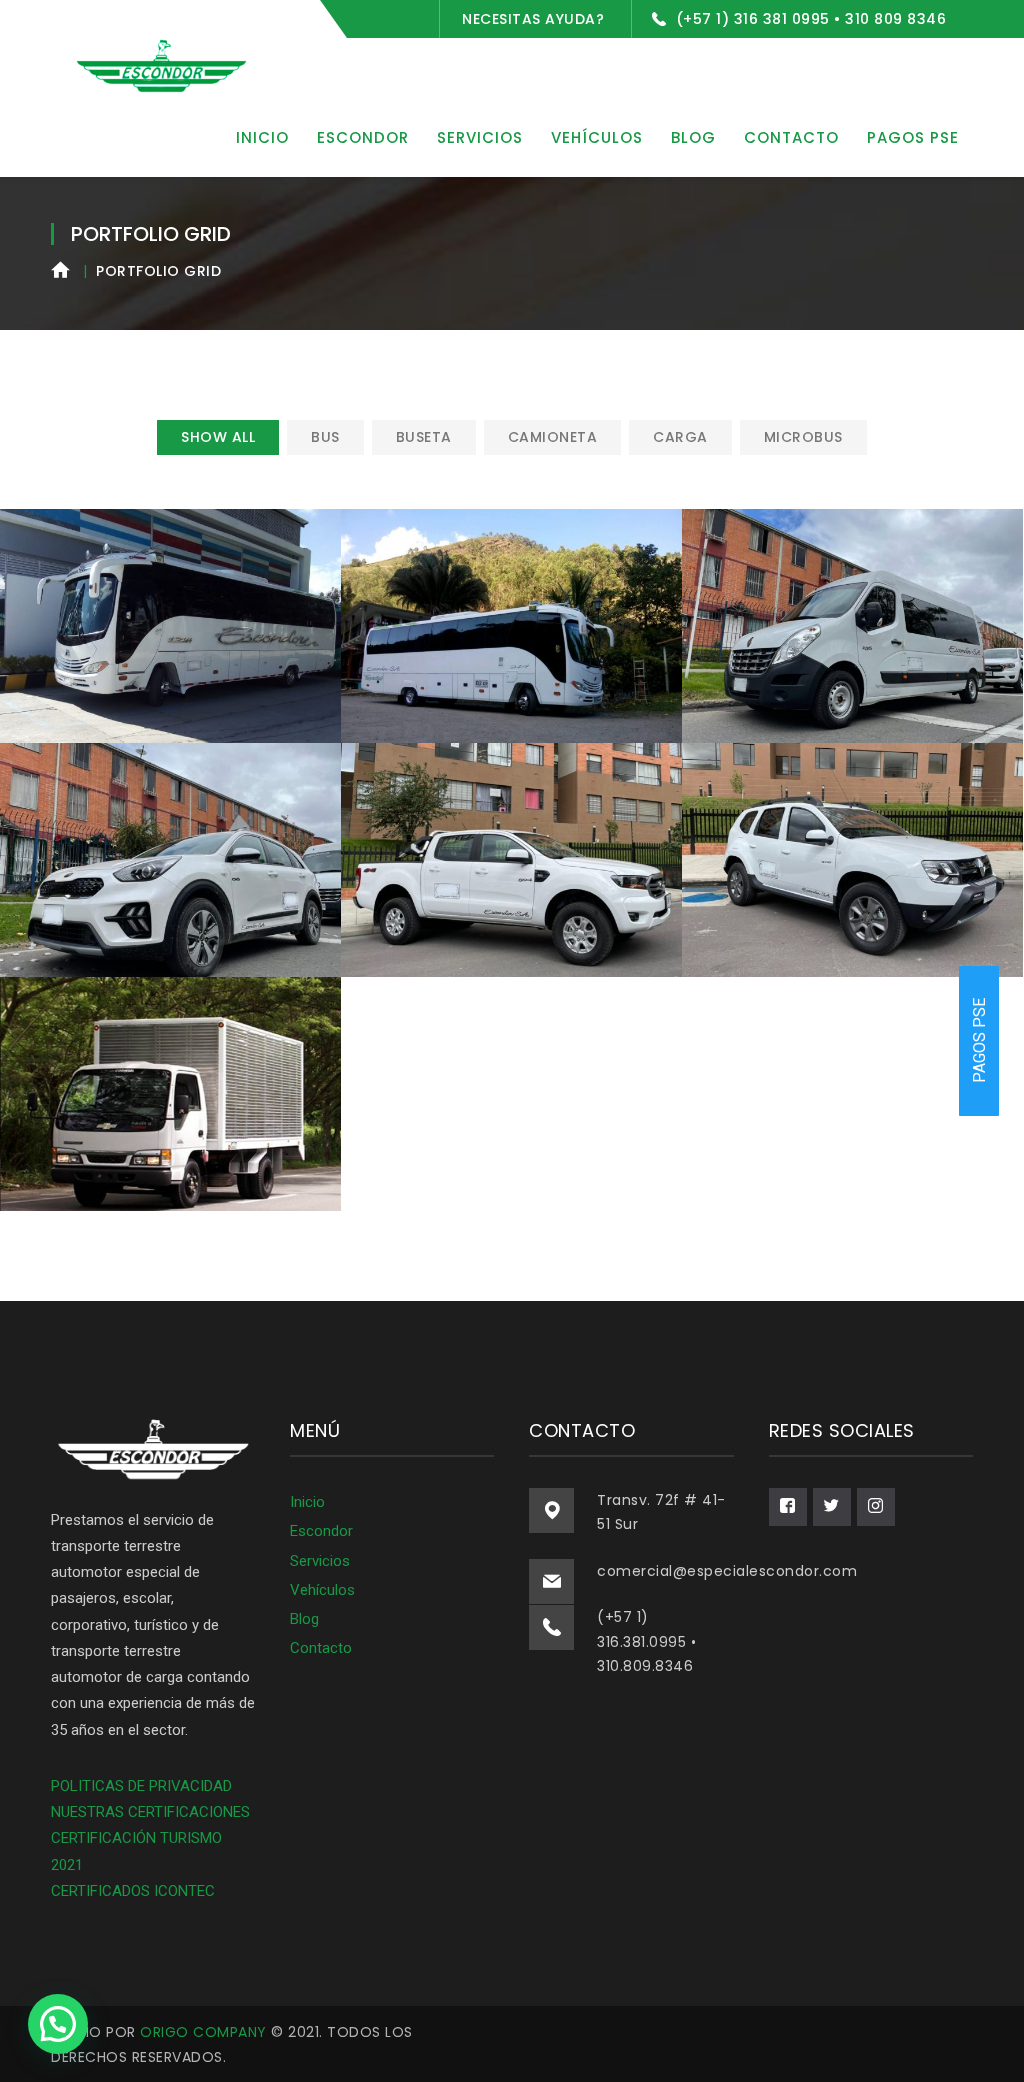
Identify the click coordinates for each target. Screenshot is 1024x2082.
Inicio (307, 1502)
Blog (304, 1619)
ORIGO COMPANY (203, 2032)
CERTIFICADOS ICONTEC (133, 1891)
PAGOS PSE (979, 1041)
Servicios (320, 1561)
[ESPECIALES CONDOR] (161, 65)
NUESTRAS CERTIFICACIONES (150, 1812)
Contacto (321, 1648)
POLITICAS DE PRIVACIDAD (141, 1786)
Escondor (321, 1531)
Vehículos (322, 1590)
